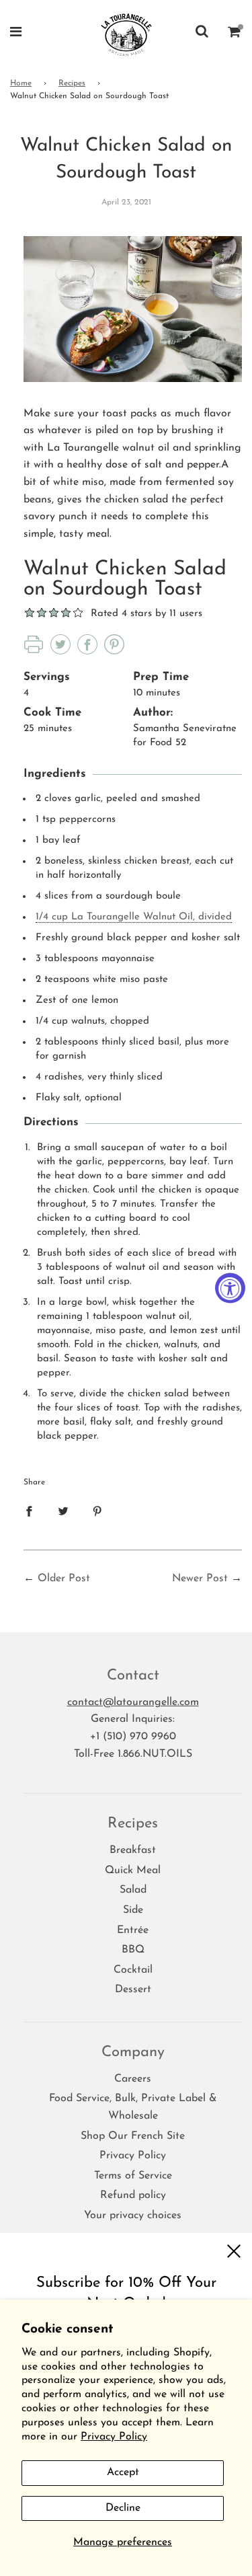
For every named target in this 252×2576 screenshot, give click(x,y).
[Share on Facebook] (29, 1511)
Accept (123, 2472)
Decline (123, 2508)
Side (133, 1910)
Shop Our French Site (133, 2136)
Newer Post (200, 1579)
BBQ (133, 1950)
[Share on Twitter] (63, 1511)
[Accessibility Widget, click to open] (230, 1288)
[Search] (202, 34)
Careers (133, 2079)
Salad (133, 1890)
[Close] (234, 2251)
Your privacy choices (133, 2215)
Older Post (64, 1579)
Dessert (133, 1990)
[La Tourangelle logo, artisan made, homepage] (126, 34)
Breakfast (133, 1850)
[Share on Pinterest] (97, 1511)
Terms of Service (133, 2176)
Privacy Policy (114, 2437)
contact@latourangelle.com (133, 1702)
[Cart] (235, 34)
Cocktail (133, 1970)
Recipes (72, 83)
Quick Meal (133, 1870)
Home (21, 83)
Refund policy (133, 2195)
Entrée (133, 1930)
